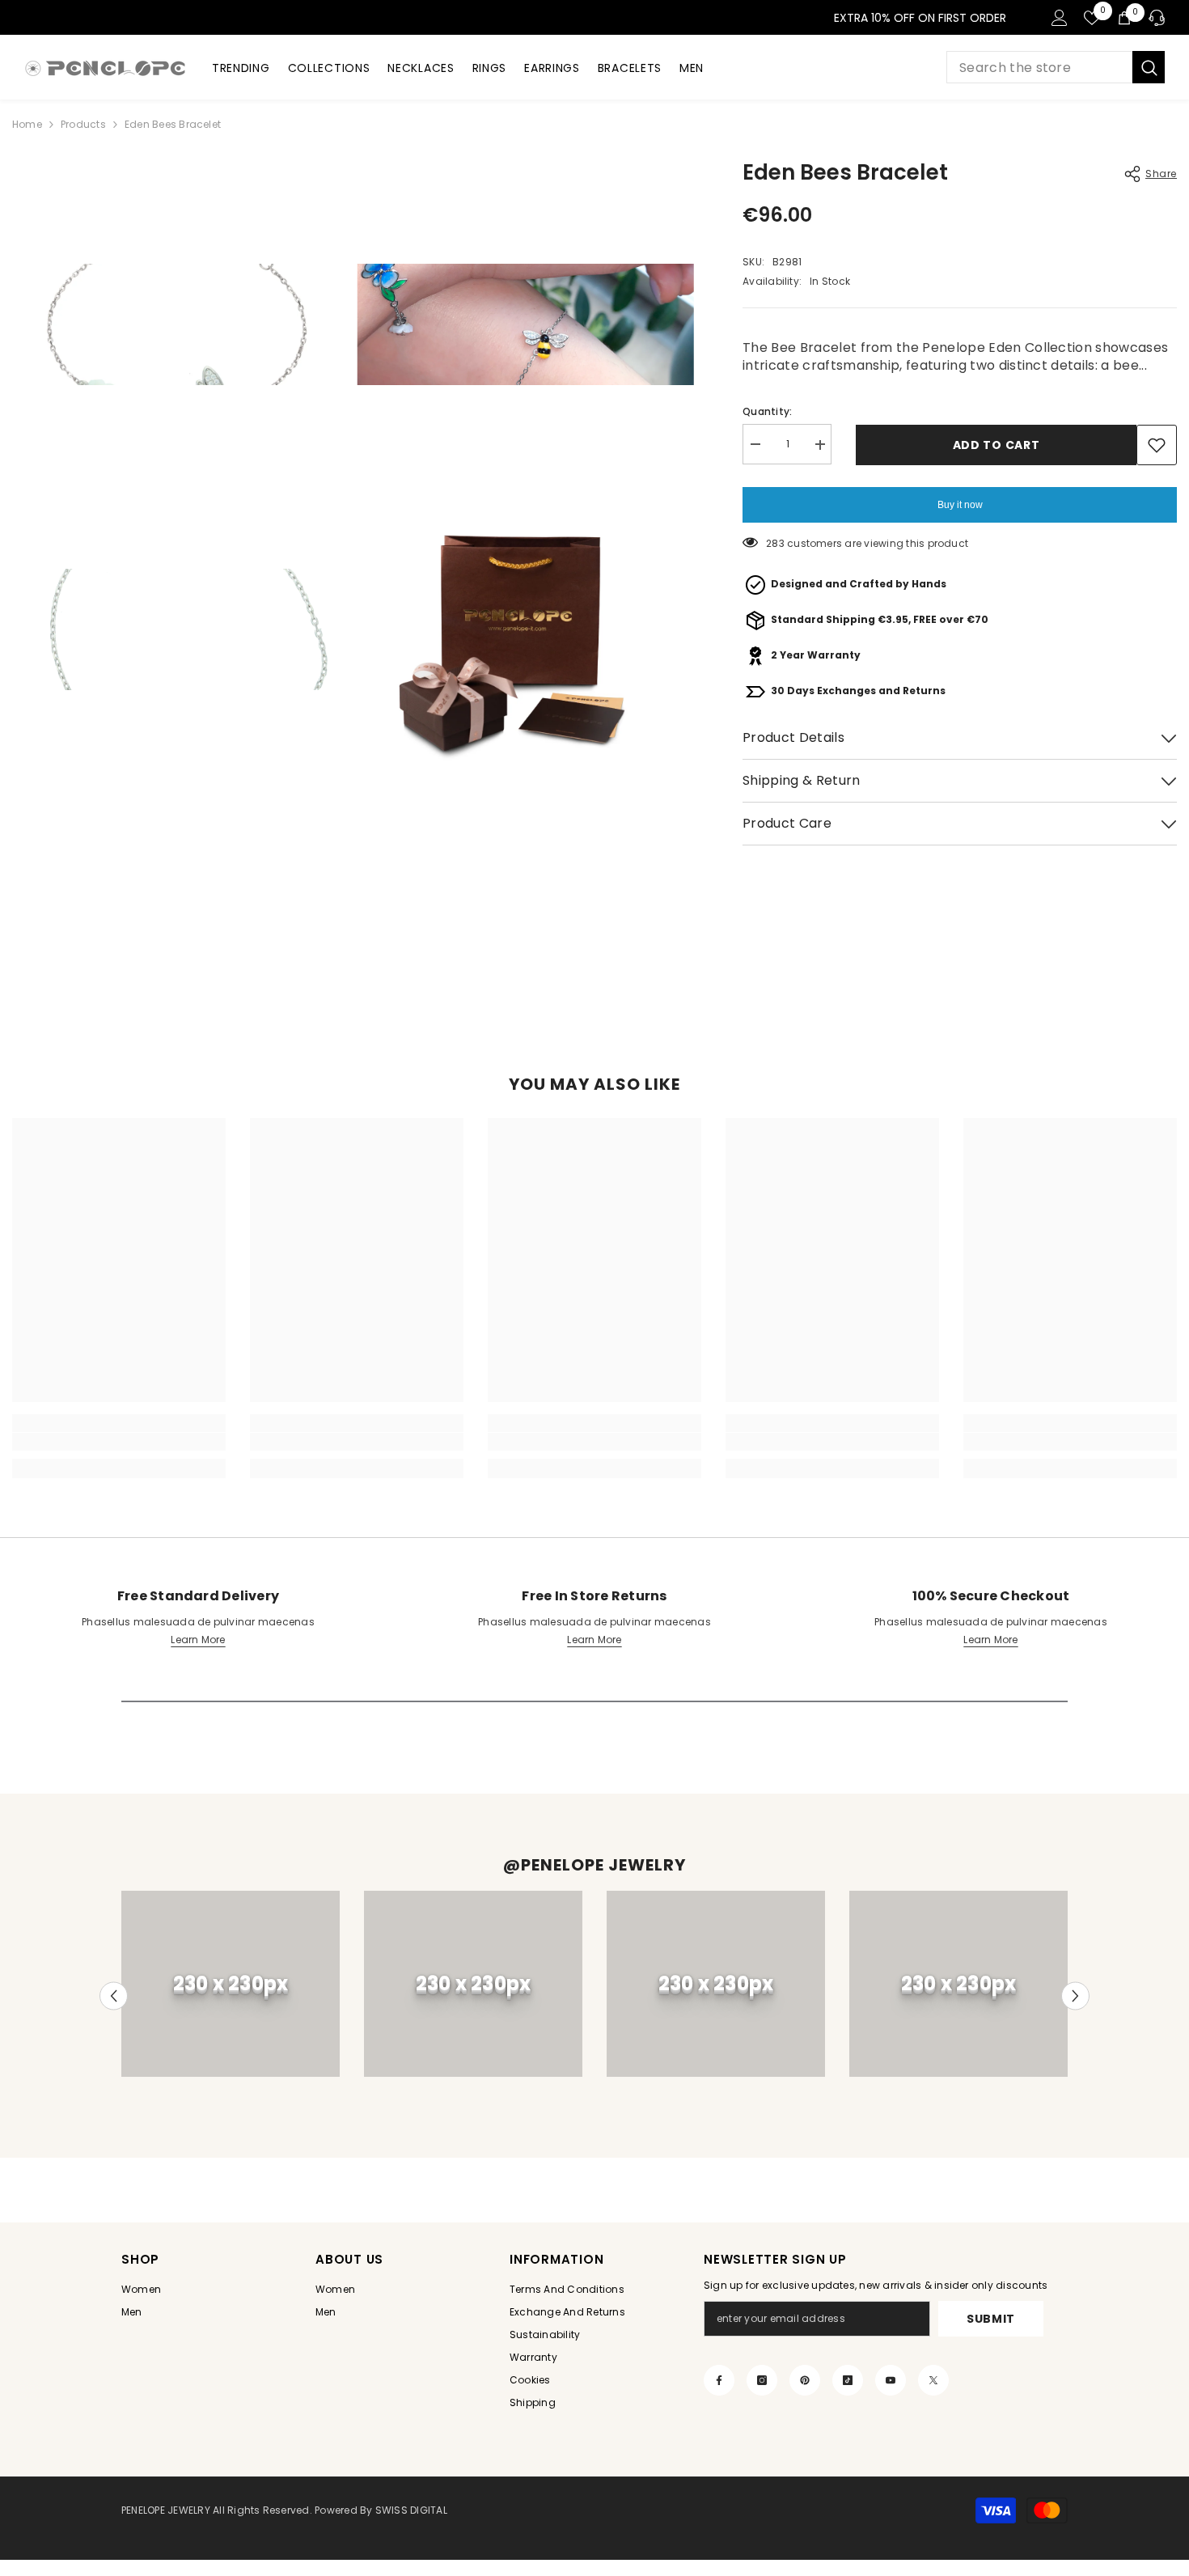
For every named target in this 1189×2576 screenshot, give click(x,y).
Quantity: (767, 412)
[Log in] (1060, 18)
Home (27, 124)
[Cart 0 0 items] (1124, 18)
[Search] (1056, 67)
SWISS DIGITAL (410, 2510)
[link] (119, 1442)
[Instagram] (762, 2380)
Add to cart (996, 445)
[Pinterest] (805, 2380)
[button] (114, 1996)
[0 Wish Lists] (1092, 18)
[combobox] (1039, 67)
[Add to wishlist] (1157, 445)
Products (83, 124)
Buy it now (960, 505)
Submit (991, 2319)
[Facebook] (719, 2380)
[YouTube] (891, 2380)
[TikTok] (848, 2380)
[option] (231, 1984)
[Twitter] (933, 2380)
